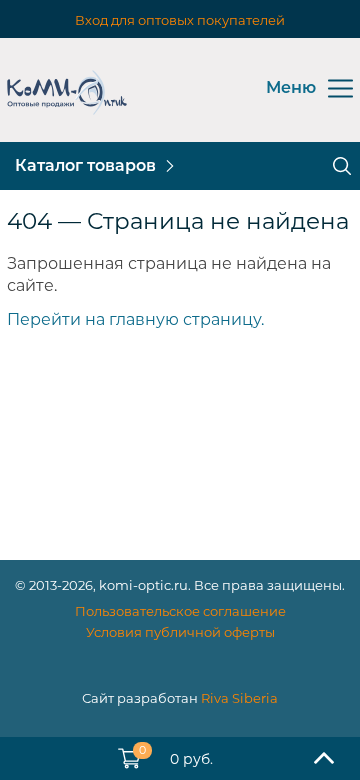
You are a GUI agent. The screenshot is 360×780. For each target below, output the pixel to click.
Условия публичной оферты (180, 632)
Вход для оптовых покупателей (180, 20)
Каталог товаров (85, 165)
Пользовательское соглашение (180, 611)
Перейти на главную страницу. (135, 319)
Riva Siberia (239, 698)
